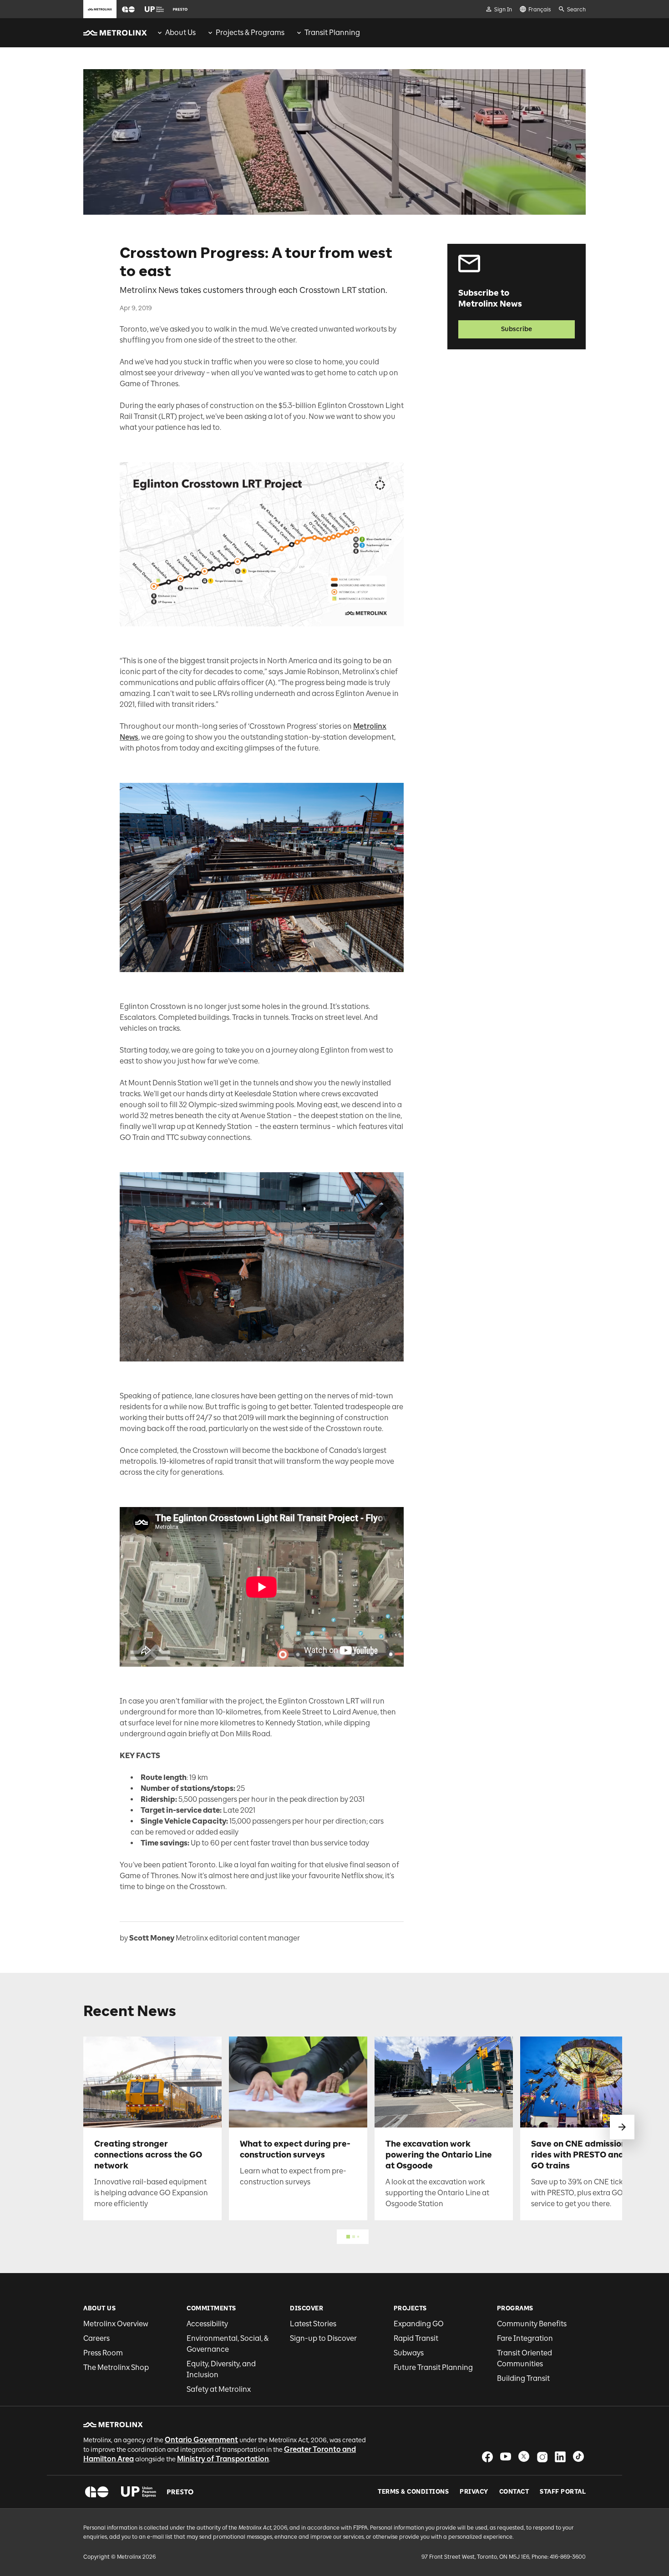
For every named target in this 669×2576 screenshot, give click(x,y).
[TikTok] (578, 2457)
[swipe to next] (622, 2127)
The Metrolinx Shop (116, 2367)
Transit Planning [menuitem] (332, 33)
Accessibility (207, 2324)
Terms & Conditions (413, 2492)
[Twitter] (524, 2457)
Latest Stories (313, 2324)
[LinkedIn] (560, 2457)
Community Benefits (532, 2324)
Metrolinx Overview (116, 2324)
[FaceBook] (487, 2457)
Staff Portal (563, 2492)
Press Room (103, 2353)
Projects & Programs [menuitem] (250, 33)
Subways (409, 2353)
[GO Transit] (97, 2492)
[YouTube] (506, 2457)
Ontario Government (201, 2440)
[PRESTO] (180, 2492)
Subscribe (517, 329)
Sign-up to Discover (323, 2338)
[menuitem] (176, 33)
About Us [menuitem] (180, 33)
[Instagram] (542, 2457)
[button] (128, 9)
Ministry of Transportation (223, 2459)
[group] (176, 33)
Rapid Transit (416, 2338)
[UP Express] (139, 2492)
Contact (514, 2492)
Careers (96, 2338)
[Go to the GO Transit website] (128, 9)
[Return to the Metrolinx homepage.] (115, 33)
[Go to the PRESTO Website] (180, 9)
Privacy (474, 2492)
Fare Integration (525, 2338)
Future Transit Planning (433, 2367)
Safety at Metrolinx (219, 2389)
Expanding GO (419, 2324)
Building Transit (523, 2378)
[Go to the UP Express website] (154, 9)
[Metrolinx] (113, 2425)
